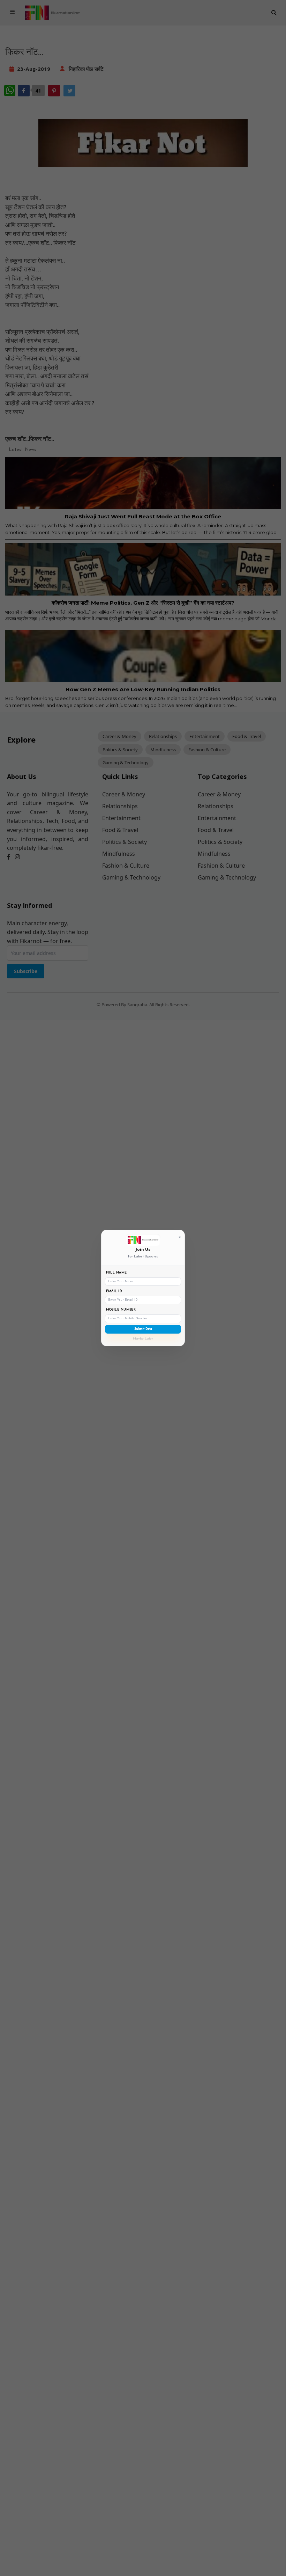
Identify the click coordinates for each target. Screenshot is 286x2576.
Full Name (116, 1273)
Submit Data (143, 1329)
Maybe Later (143, 1339)
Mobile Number (121, 1310)
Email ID (114, 1291)
